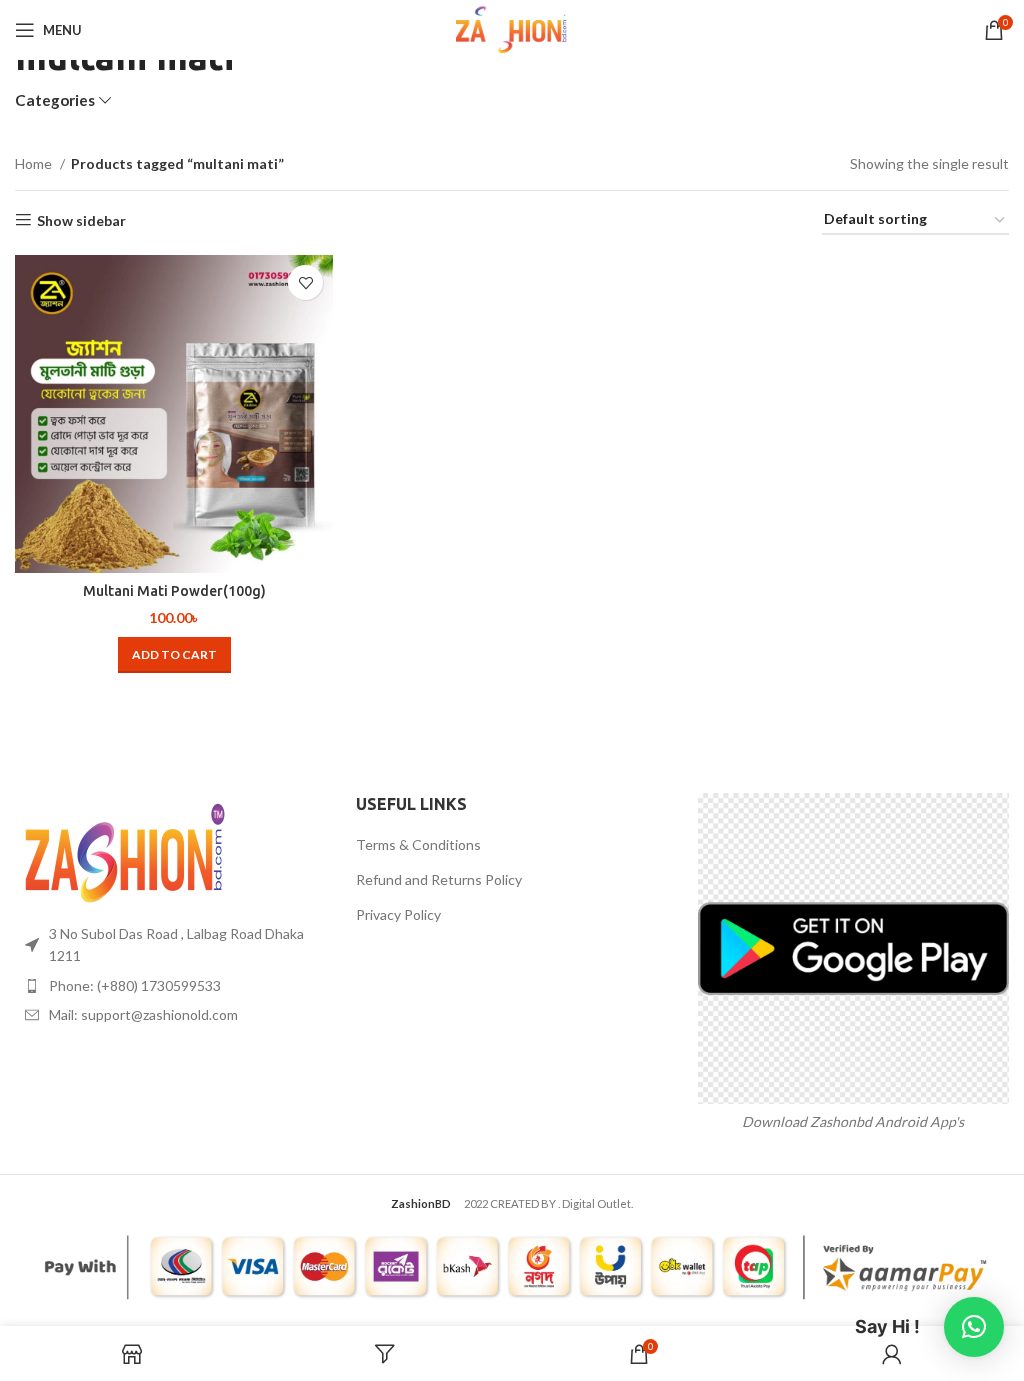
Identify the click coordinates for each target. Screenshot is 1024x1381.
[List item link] (170, 986)
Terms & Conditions (418, 844)
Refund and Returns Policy (439, 879)
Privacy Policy (398, 914)
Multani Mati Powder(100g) (174, 591)
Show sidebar (81, 220)
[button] (174, 655)
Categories (55, 100)
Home (35, 163)
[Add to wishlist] (305, 282)
